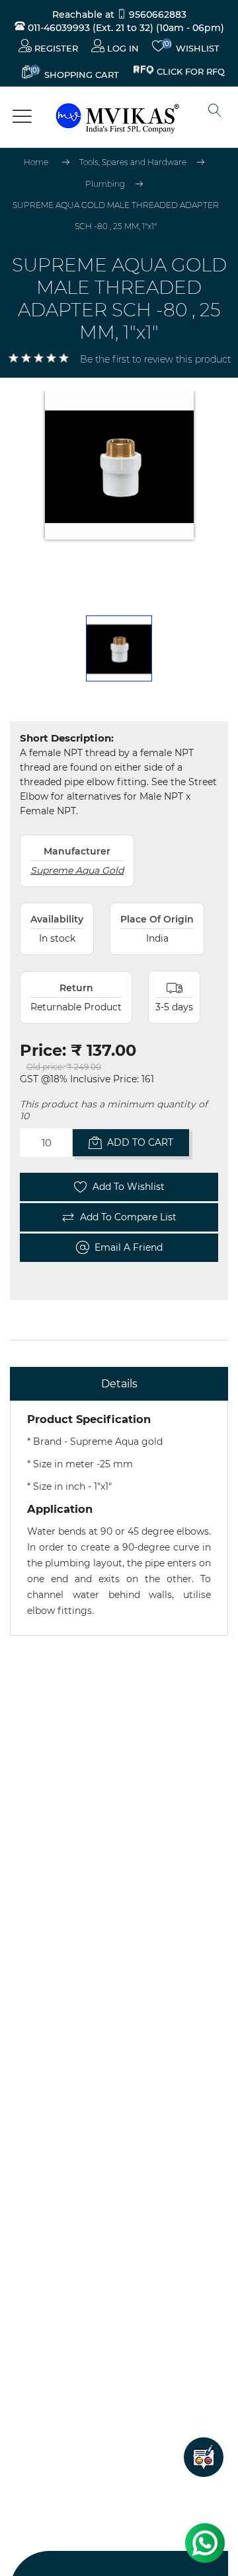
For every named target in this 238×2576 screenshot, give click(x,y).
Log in (122, 48)
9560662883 (156, 15)
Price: (43, 1050)
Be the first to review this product (155, 359)
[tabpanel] (119, 1518)
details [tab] (119, 1384)
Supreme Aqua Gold (77, 870)
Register (55, 48)
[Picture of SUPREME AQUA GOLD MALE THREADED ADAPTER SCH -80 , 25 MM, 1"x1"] (119, 648)
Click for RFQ (191, 72)
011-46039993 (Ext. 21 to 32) (89, 28)
